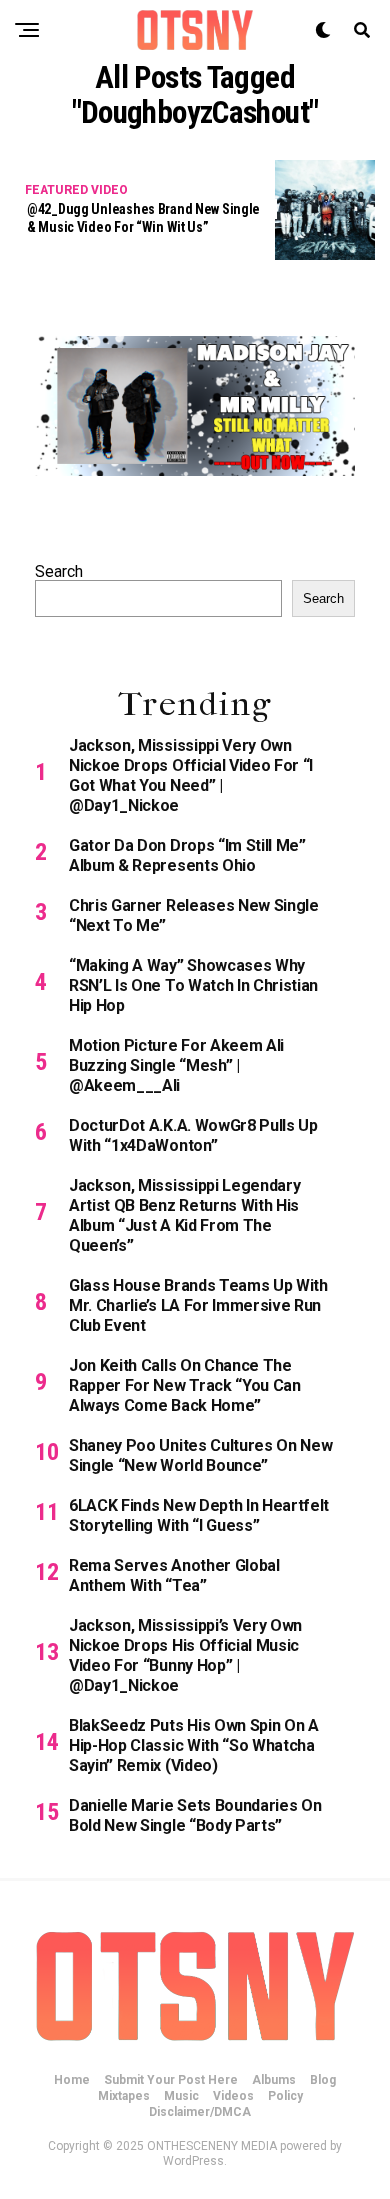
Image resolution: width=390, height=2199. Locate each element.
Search (59, 571)
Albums (274, 2080)
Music (181, 2096)
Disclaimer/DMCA (200, 2112)
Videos (233, 2096)
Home (72, 2080)
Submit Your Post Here (171, 2080)
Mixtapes (124, 2096)
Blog (323, 2080)
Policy (285, 2096)
